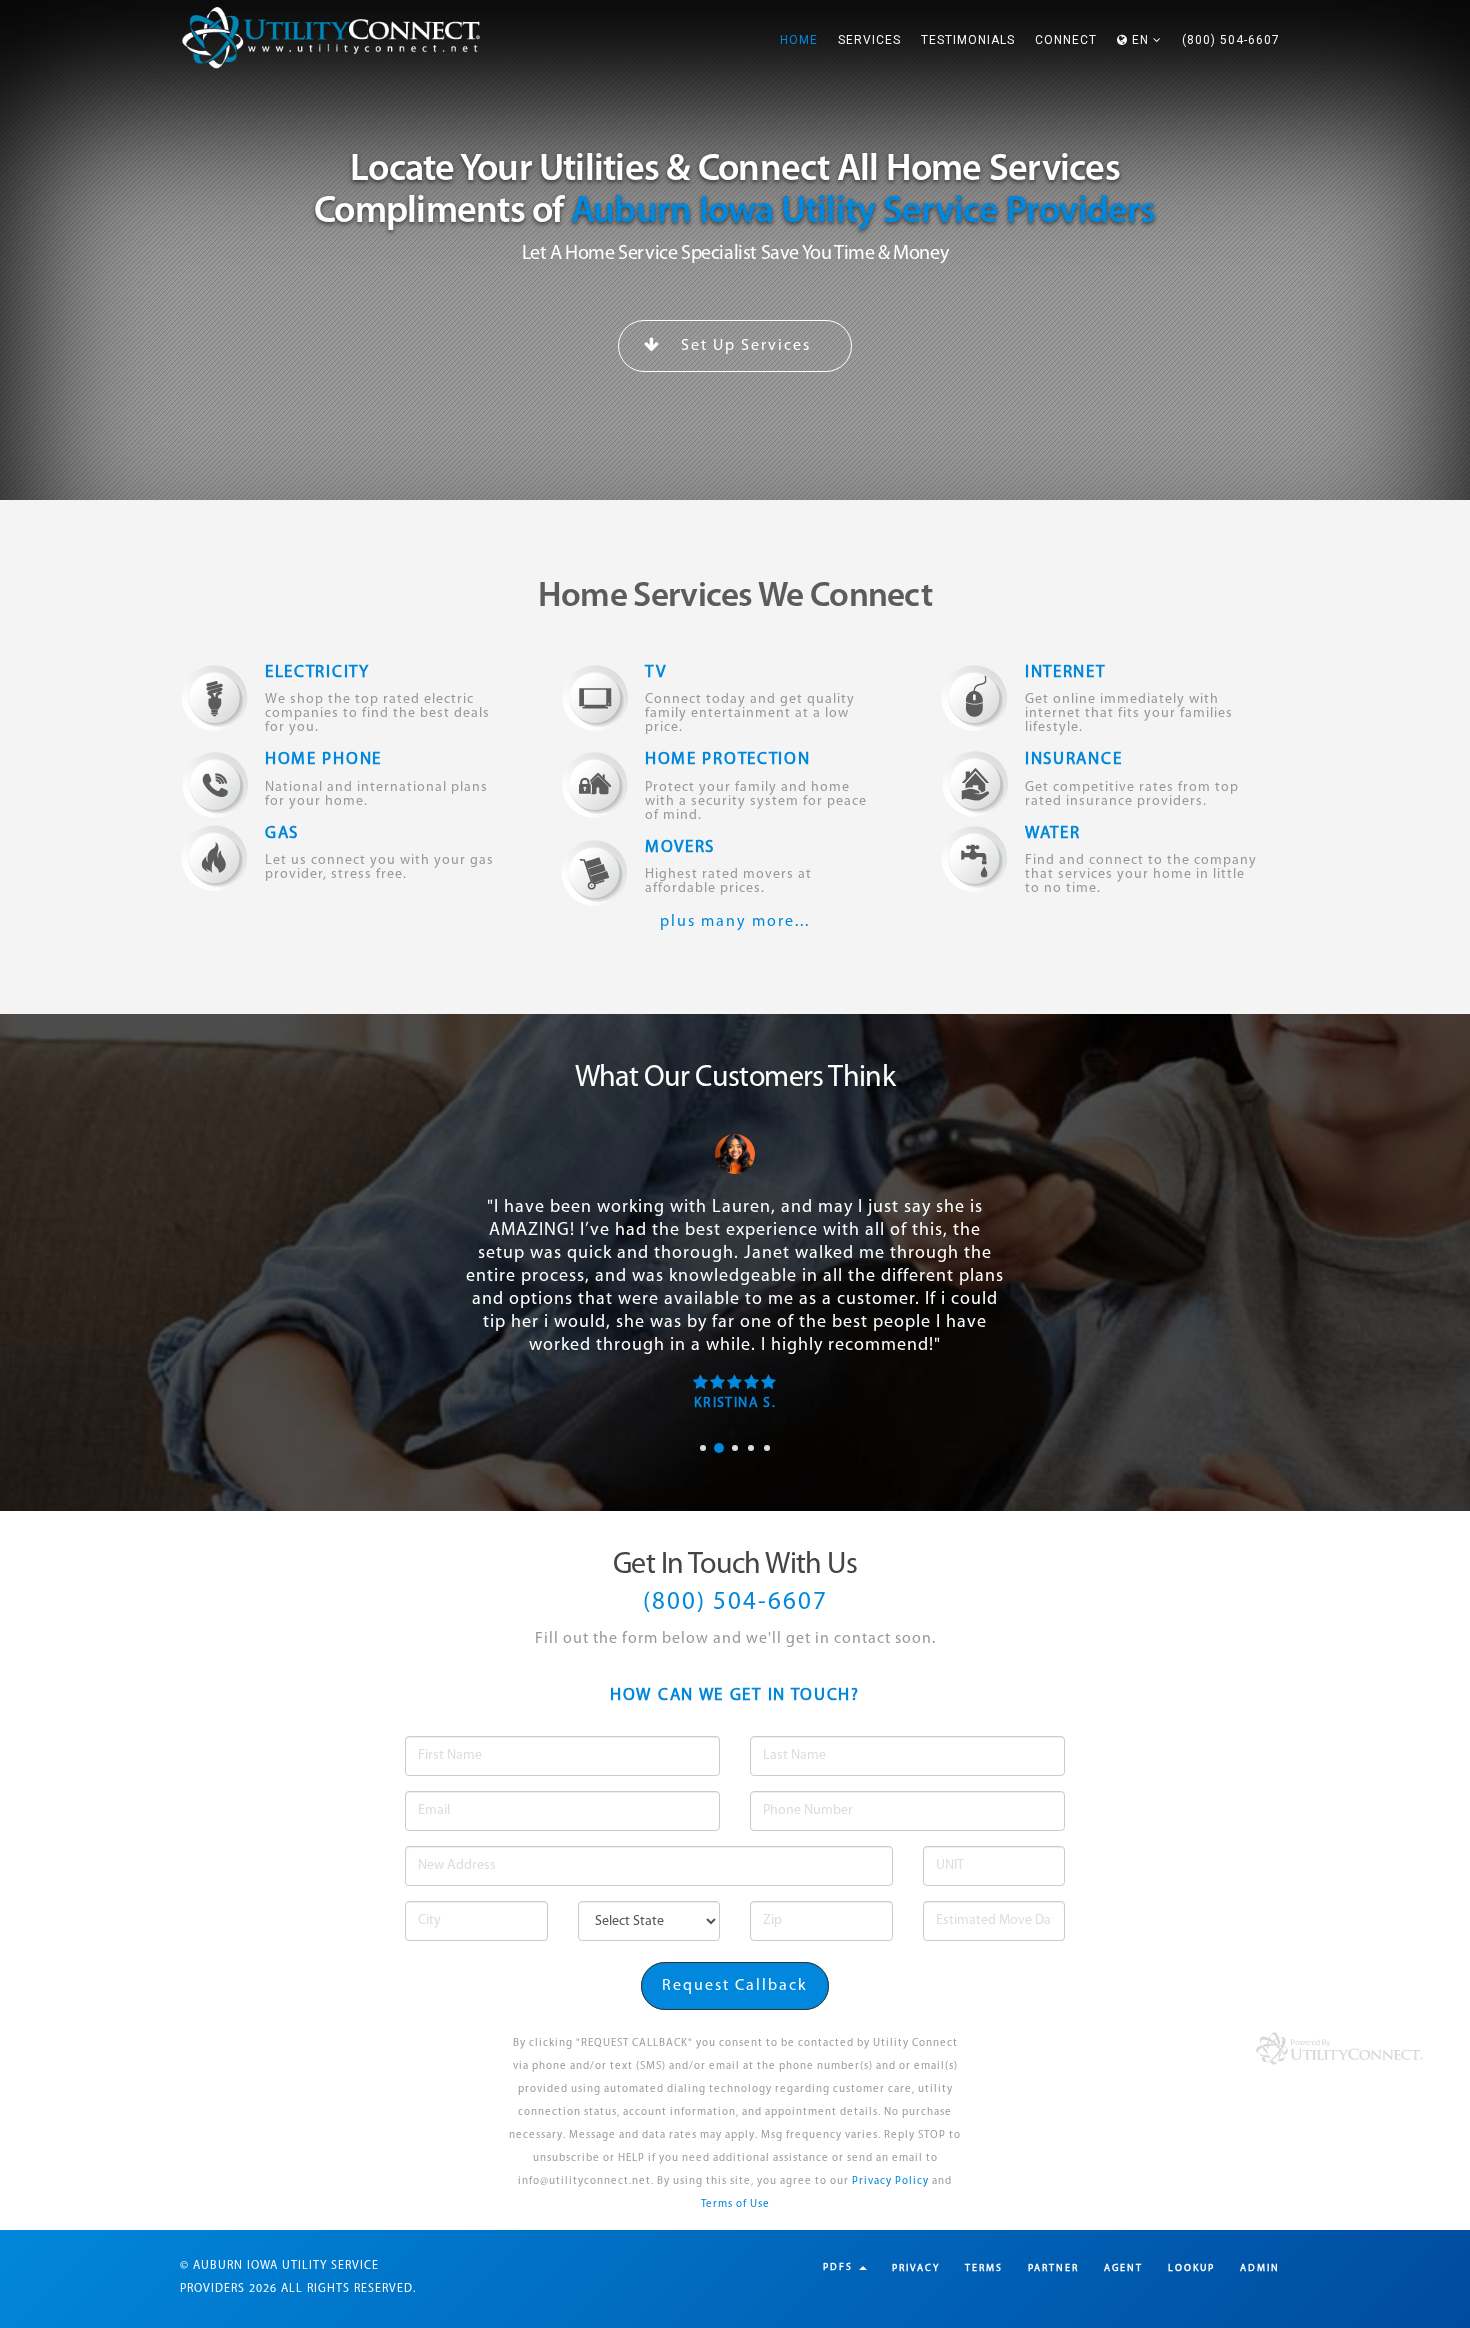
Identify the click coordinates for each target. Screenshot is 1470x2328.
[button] (1139, 40)
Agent (1123, 2268)
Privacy (916, 2268)
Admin (1260, 2268)
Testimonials (968, 40)
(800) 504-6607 (1231, 40)
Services (869, 40)
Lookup (1191, 2268)
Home (799, 40)
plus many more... (735, 922)
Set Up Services (743, 346)
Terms (984, 2268)
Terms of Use (735, 2204)
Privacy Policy (890, 2181)
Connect (1066, 40)
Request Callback (735, 1986)
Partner (1053, 2268)
